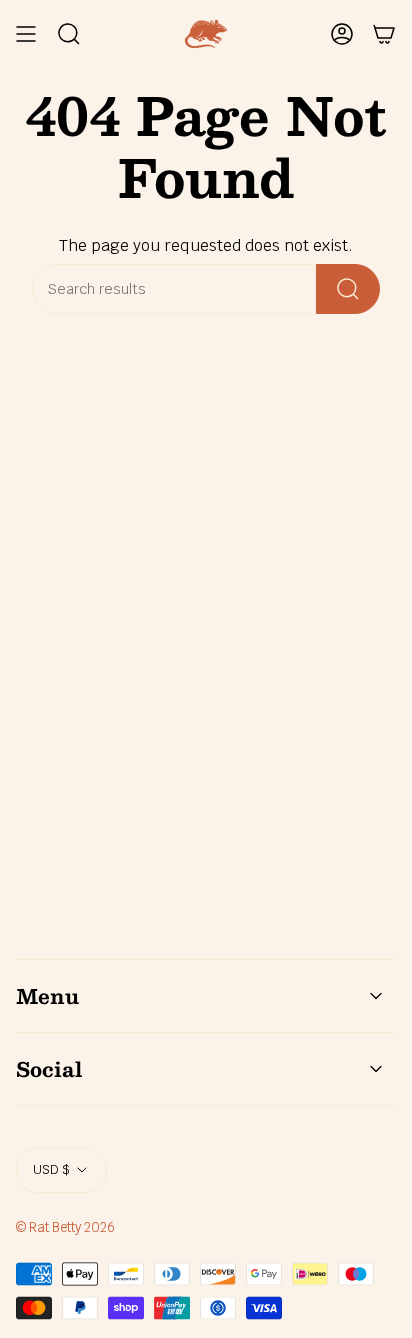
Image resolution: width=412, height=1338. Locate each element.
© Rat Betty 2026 (65, 1227)
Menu (47, 996)
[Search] (348, 289)
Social (49, 1069)
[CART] (384, 34)
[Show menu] (26, 34)
